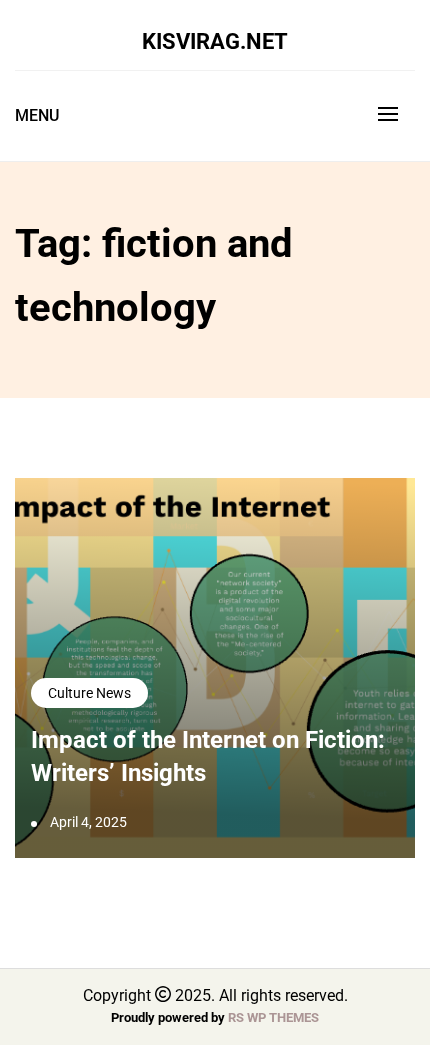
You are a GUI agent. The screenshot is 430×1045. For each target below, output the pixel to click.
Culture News (89, 693)
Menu (37, 115)
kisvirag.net (215, 41)
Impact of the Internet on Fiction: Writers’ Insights (208, 757)
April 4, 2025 (88, 822)
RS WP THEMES (273, 1017)
